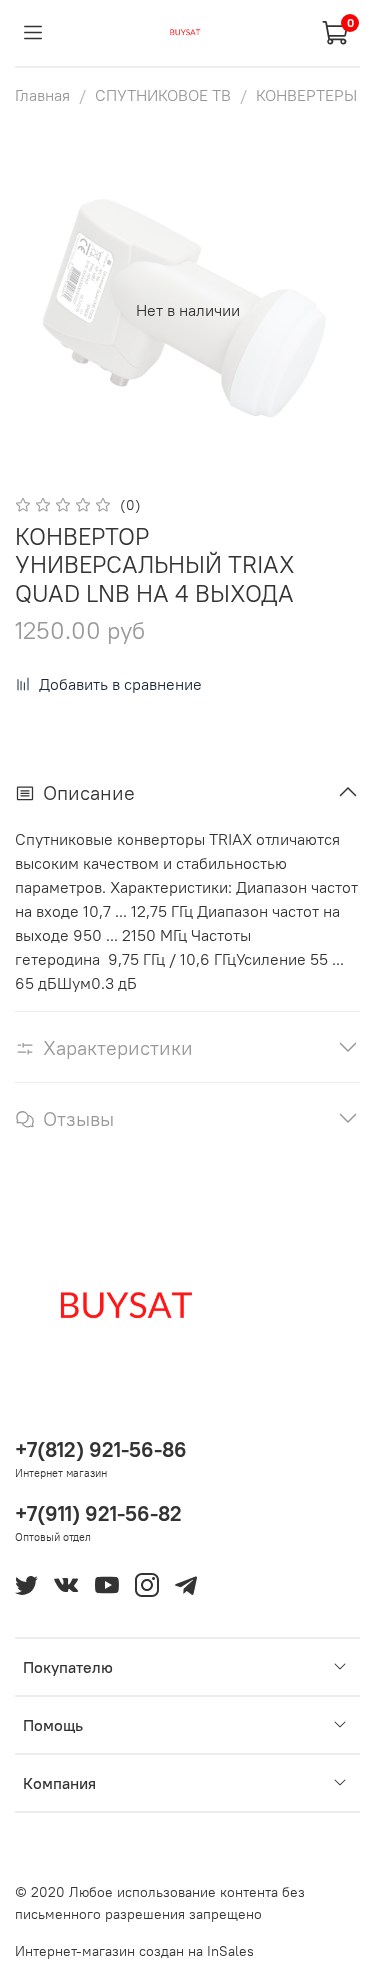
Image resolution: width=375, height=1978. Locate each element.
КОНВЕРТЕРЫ (306, 95)
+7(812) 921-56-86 (101, 1449)
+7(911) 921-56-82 (98, 1513)
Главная (42, 95)
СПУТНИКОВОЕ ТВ (163, 95)
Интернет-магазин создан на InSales (134, 1951)
